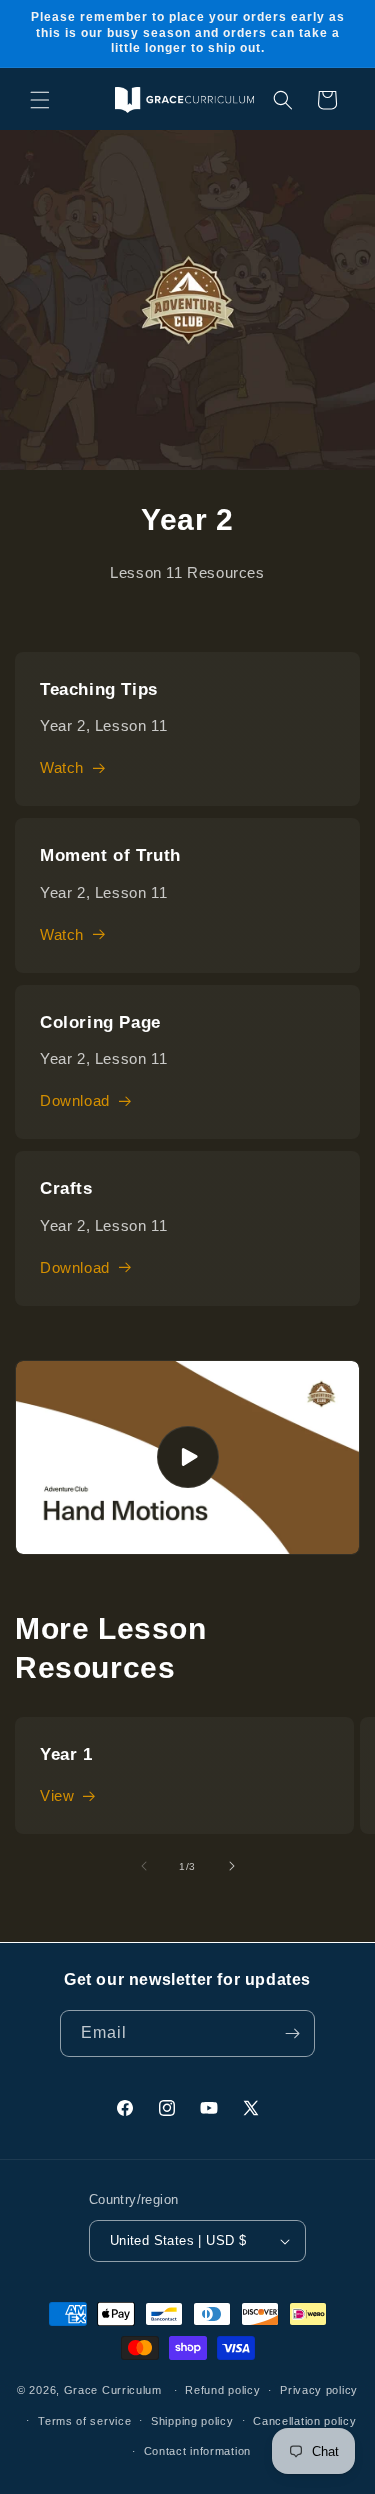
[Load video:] (187, 1457)
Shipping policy (192, 2421)
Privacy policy (319, 2390)
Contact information (197, 2451)
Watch (62, 767)
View (57, 1795)
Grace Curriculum (113, 2390)
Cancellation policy (304, 2421)
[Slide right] (232, 1866)
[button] (40, 100)
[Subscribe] (292, 2033)
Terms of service (84, 2421)
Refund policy (222, 2390)
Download (75, 1100)
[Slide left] (144, 1866)
